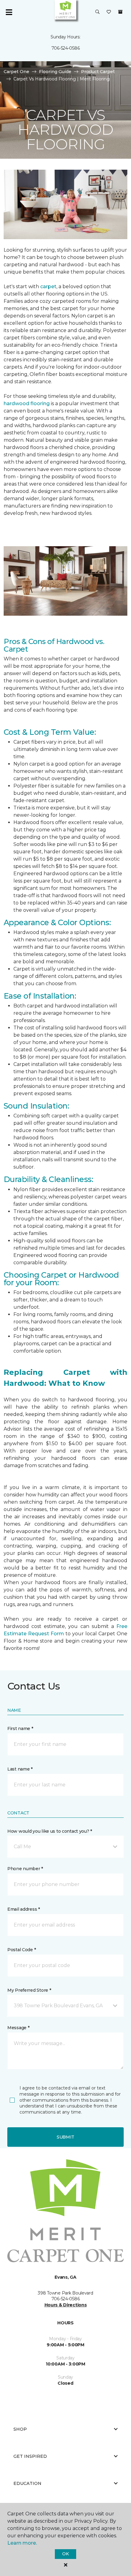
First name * (20, 1729)
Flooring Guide (55, 72)
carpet (48, 287)
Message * (18, 2028)
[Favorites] (109, 12)
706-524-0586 (66, 48)
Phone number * (25, 1869)
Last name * (20, 1769)
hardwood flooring (27, 403)
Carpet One (16, 72)
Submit (65, 2137)
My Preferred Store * (29, 1990)
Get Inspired (30, 2456)
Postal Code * (21, 1950)
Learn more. (22, 2543)
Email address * (24, 1909)
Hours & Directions (66, 2305)
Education (27, 2483)
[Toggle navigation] (9, 12)
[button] (97, 12)
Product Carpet (98, 72)
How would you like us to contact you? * (50, 1831)
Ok (65, 2554)
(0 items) (120, 12)
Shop (20, 2429)
